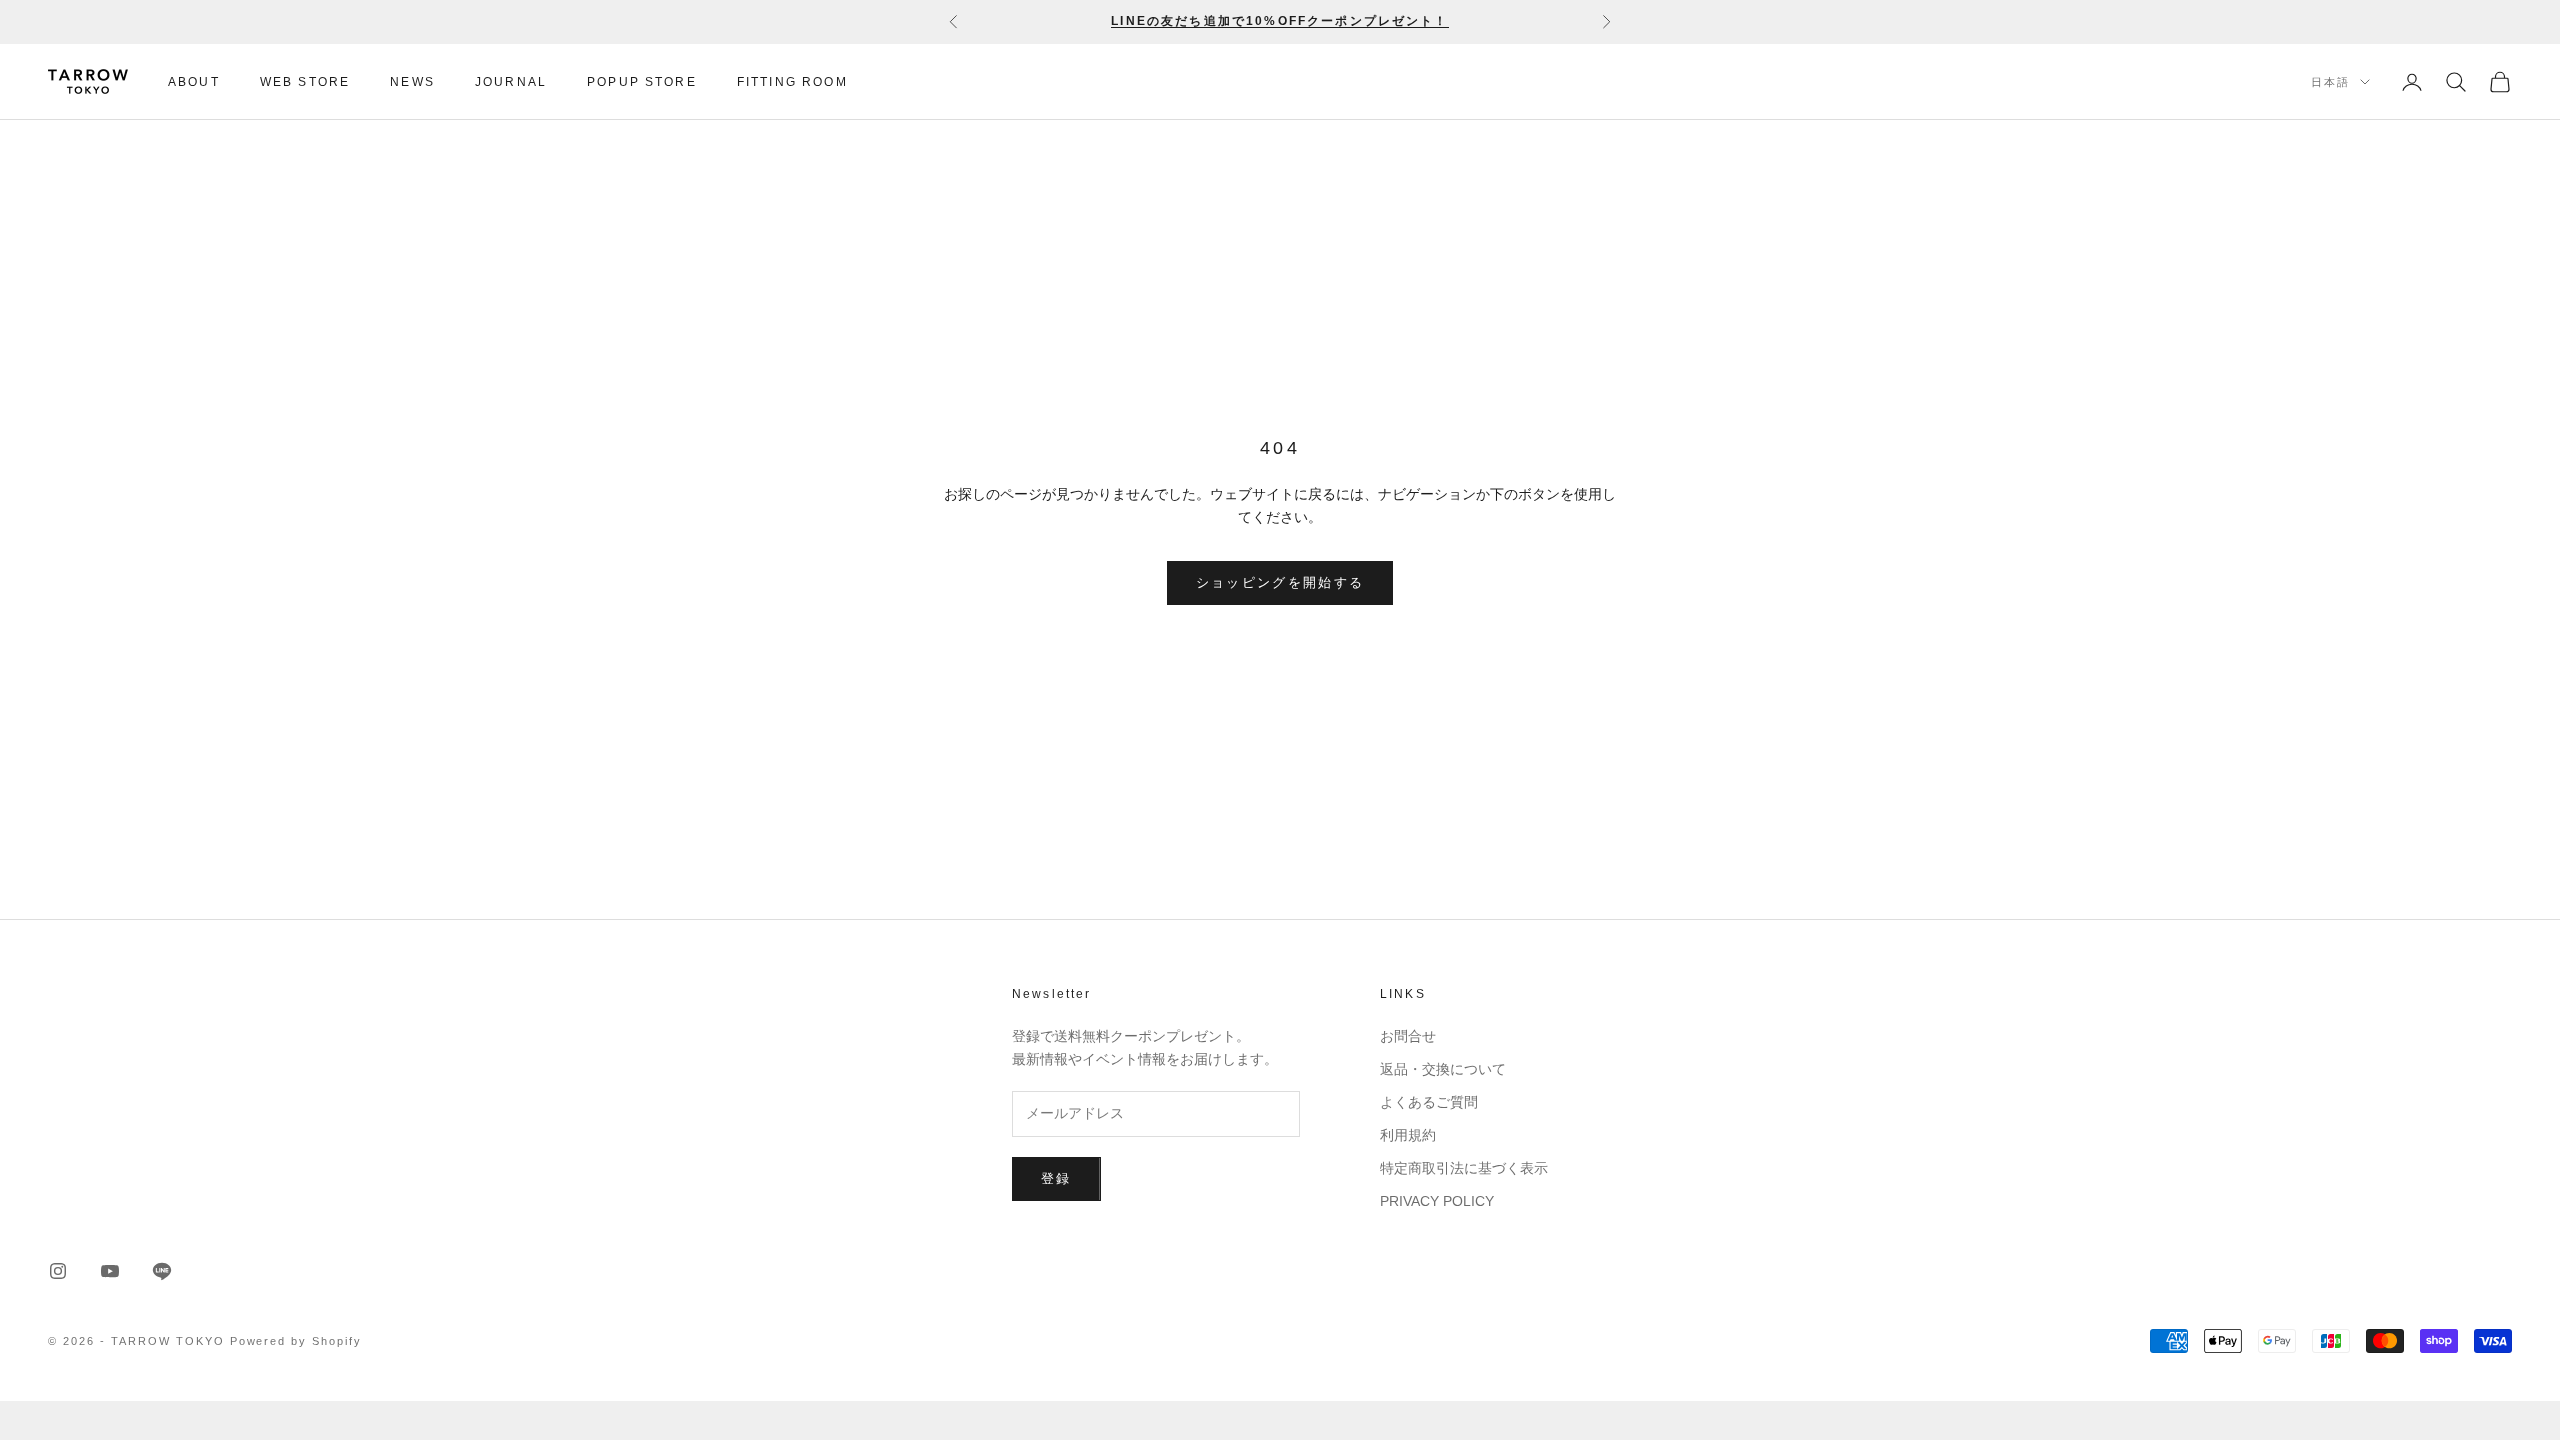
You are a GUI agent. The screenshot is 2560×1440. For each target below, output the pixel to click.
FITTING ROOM (792, 82)
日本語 (2330, 82)
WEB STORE (305, 82)
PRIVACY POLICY (1437, 1201)
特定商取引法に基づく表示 (1464, 1168)
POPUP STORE (642, 82)
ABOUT (194, 82)
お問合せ (1408, 1036)
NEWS (412, 82)
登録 (1056, 1178)
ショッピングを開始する (1280, 582)
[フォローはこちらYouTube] (110, 1271)
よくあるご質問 (1429, 1102)
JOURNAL (511, 82)
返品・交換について (1443, 1069)
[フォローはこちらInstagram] (58, 1271)
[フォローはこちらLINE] (162, 1271)
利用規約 (1408, 1135)
